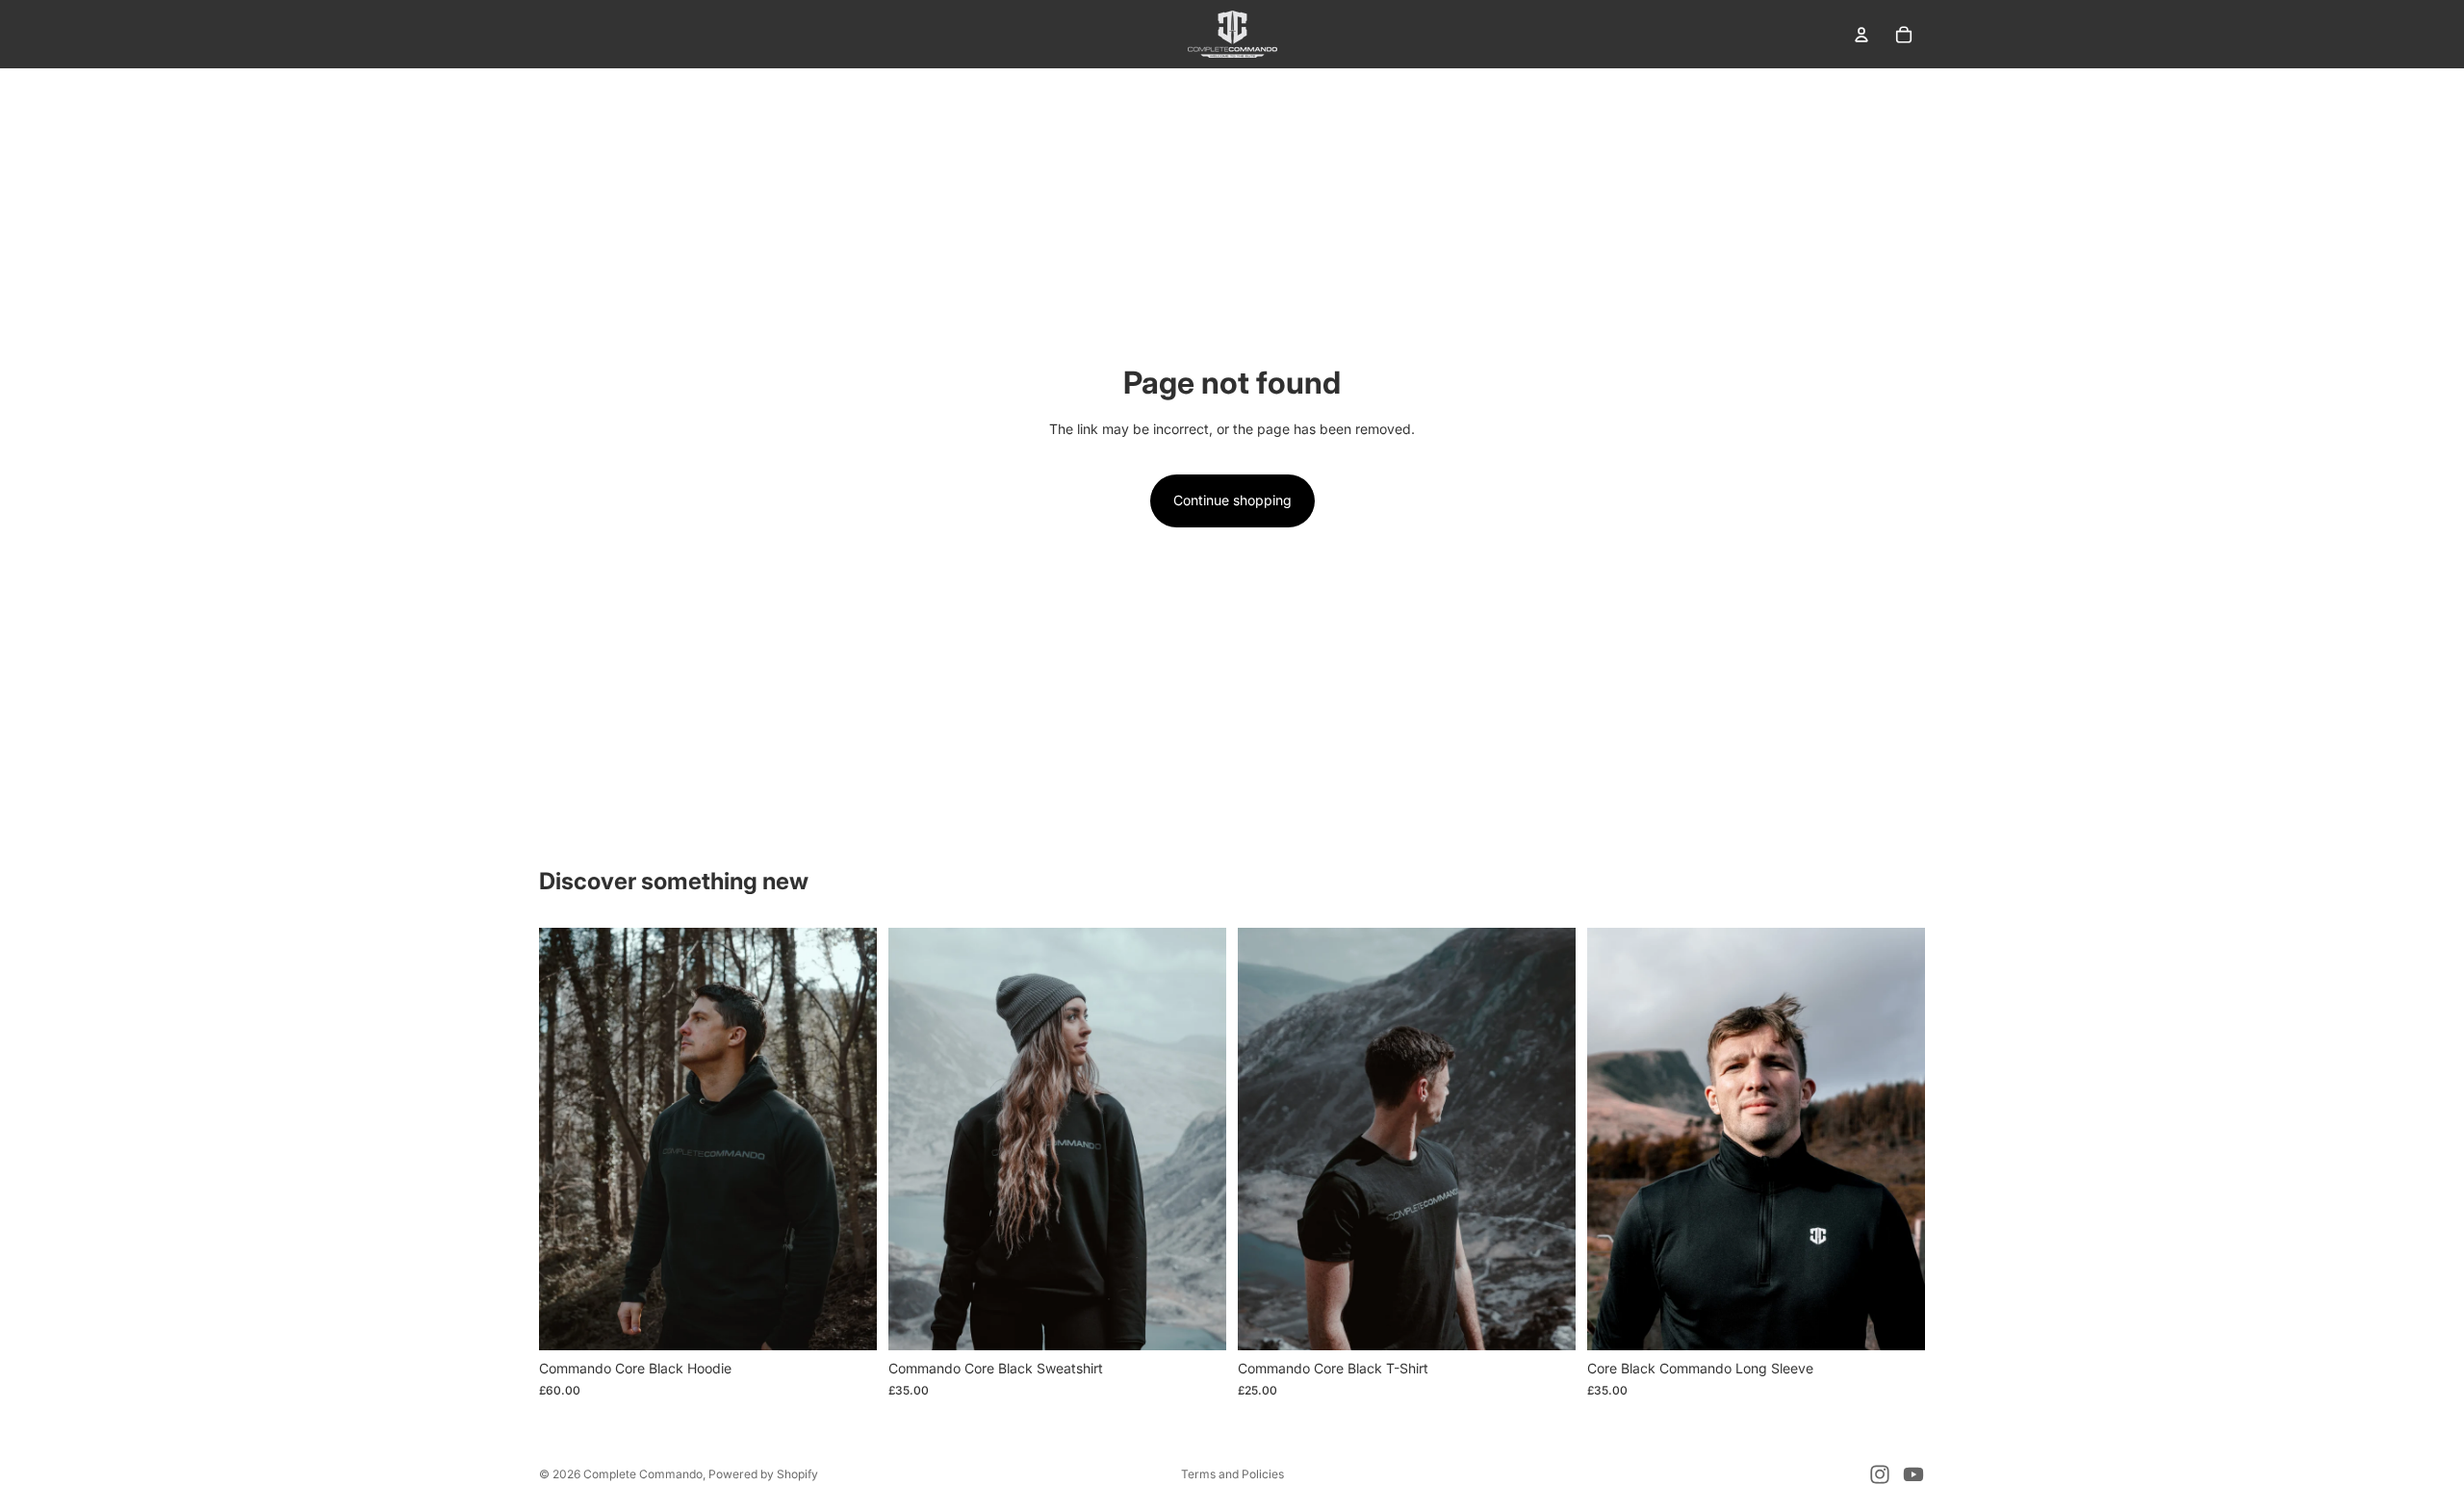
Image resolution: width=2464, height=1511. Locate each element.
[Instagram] (1880, 1474)
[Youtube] (1913, 1474)
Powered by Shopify (763, 1474)
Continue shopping (1232, 500)
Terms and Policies (1232, 1474)
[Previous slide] (568, 1140)
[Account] (1861, 35)
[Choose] (847, 1320)
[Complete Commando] (1232, 34)
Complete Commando (643, 1474)
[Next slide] (848, 1140)
